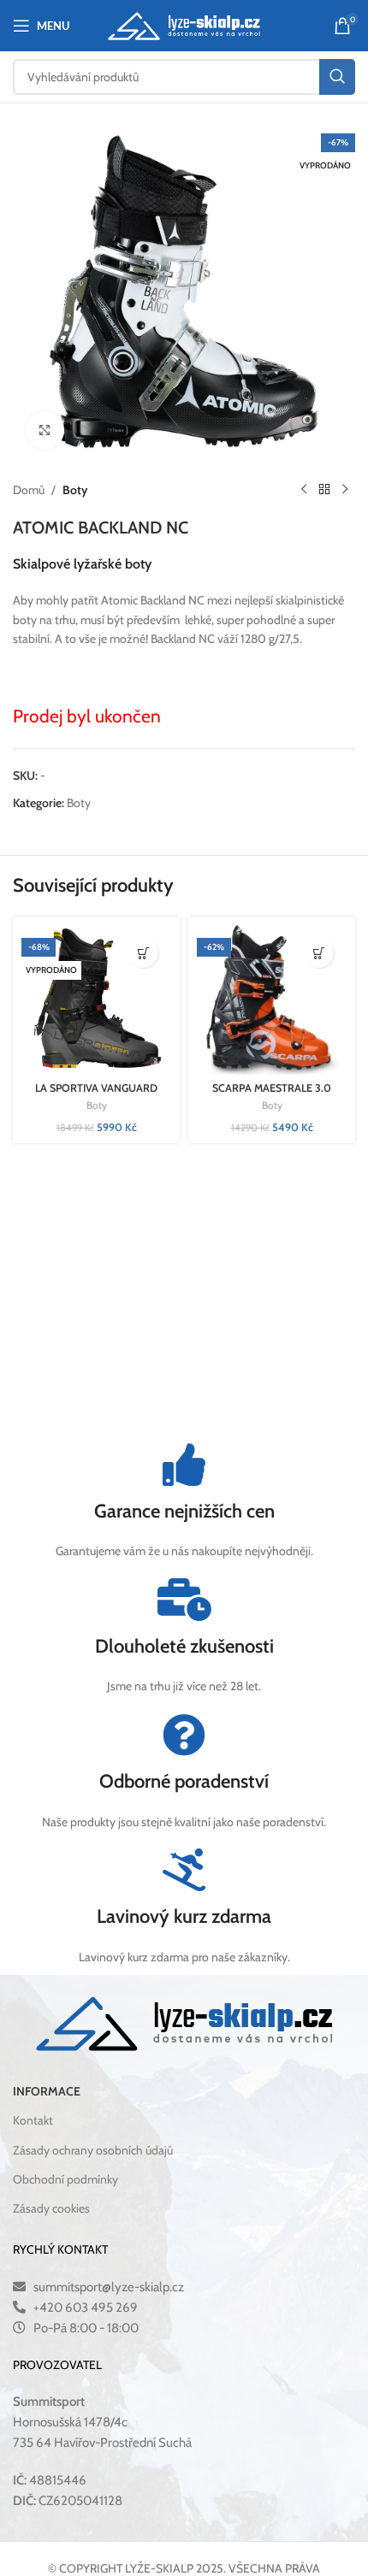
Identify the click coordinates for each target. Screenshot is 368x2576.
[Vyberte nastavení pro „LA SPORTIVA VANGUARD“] (143, 953)
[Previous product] (304, 490)
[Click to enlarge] (45, 430)
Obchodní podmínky (65, 2179)
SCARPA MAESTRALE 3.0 (272, 1088)
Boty (75, 490)
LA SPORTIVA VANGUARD (96, 1088)
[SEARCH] (337, 77)
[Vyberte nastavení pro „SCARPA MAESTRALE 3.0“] (319, 953)
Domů (29, 490)
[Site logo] (184, 24)
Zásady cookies (51, 2208)
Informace (47, 2091)
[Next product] (345, 490)
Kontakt (33, 2120)
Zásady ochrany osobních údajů (93, 2150)
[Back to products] (324, 490)
